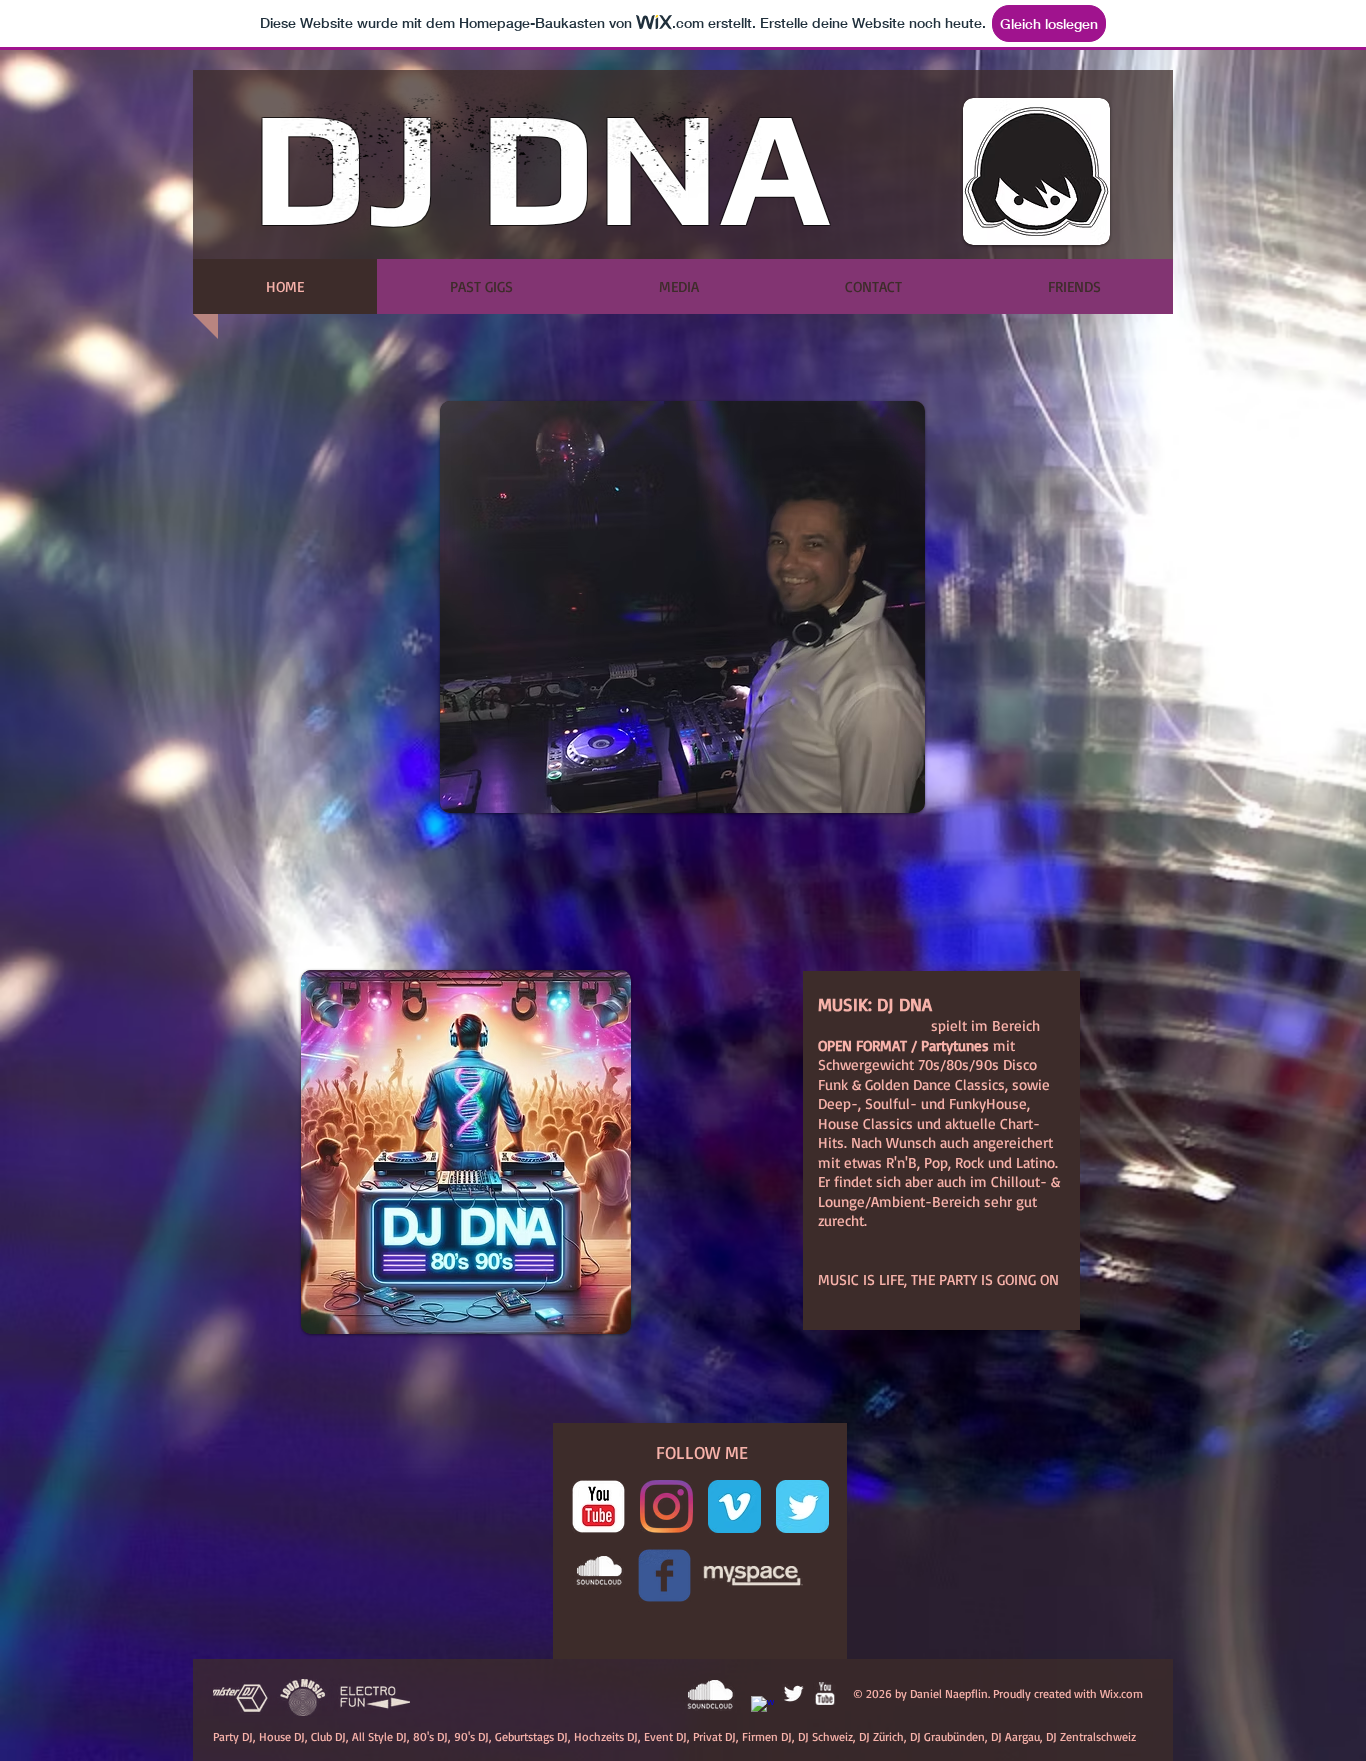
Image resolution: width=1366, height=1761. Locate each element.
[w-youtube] (824, 1693)
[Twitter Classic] (802, 1506)
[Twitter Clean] (793, 1693)
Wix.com (1121, 1693)
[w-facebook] (762, 1707)
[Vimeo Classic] (734, 1506)
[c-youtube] (598, 1506)
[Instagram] (666, 1506)
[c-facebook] (664, 1575)
